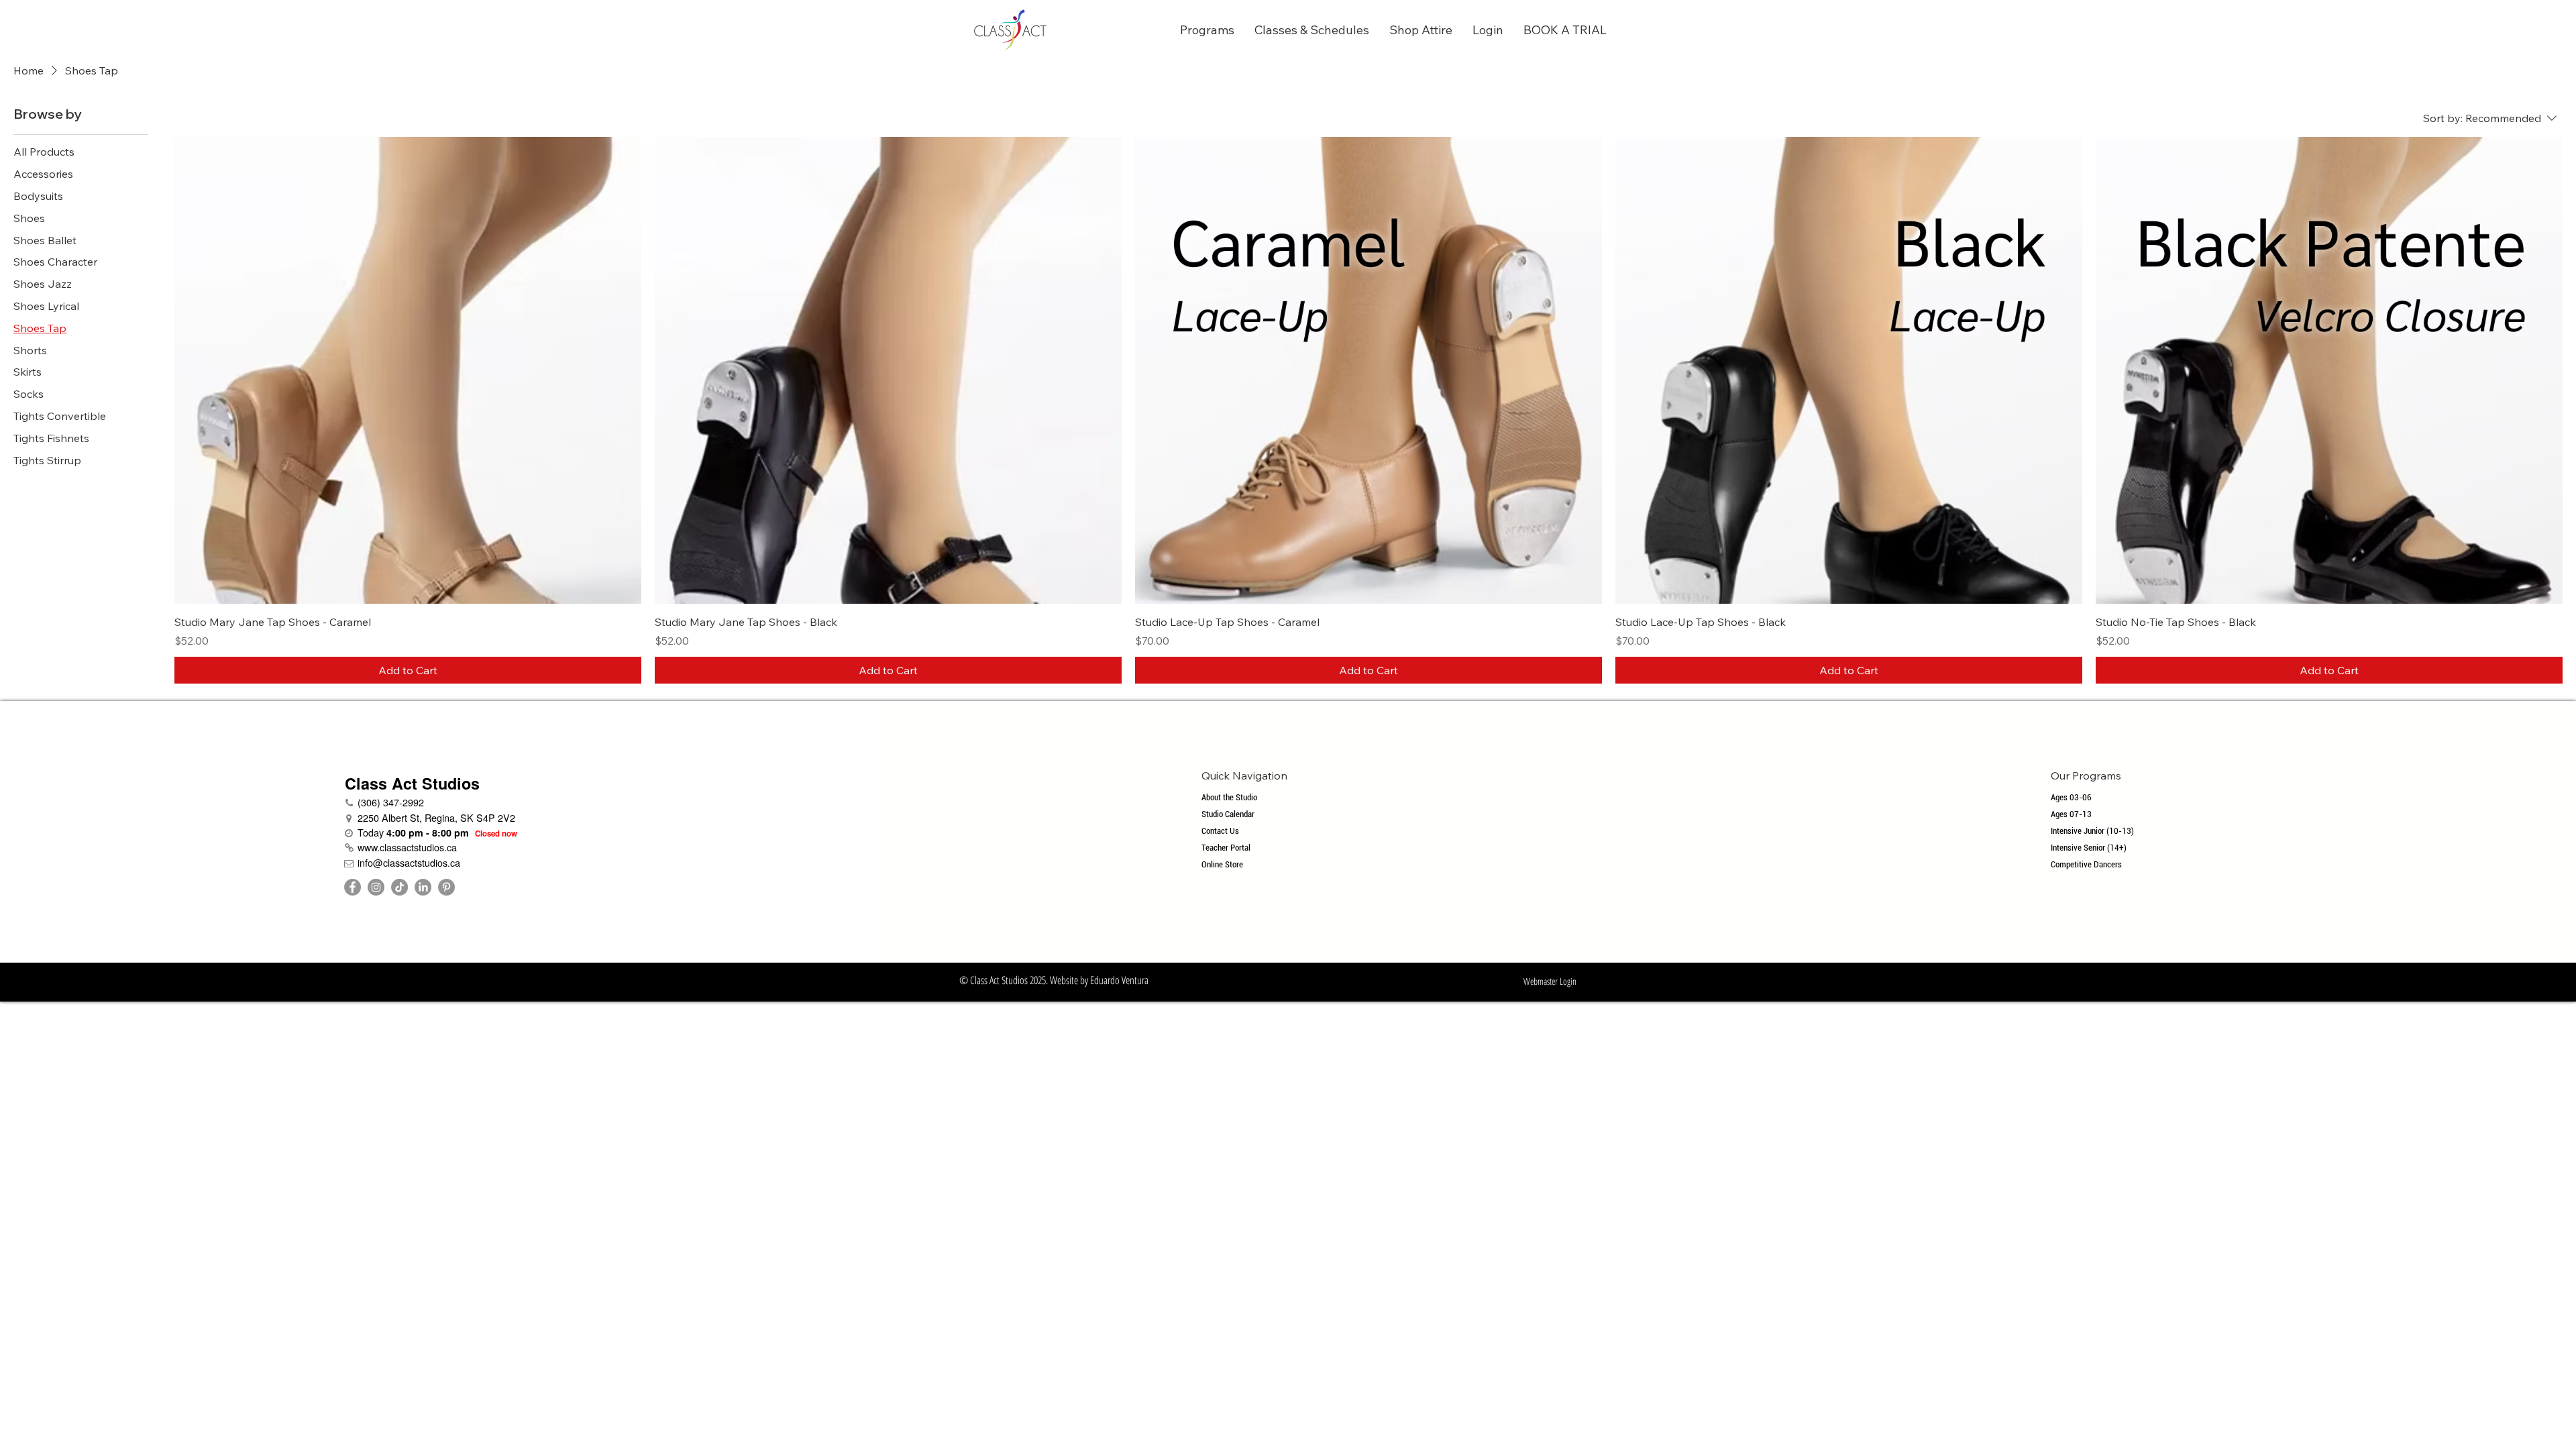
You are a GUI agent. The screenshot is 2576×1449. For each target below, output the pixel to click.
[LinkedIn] (423, 887)
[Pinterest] (446, 887)
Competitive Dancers (2086, 864)
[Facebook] (353, 887)
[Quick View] (408, 370)
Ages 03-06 (2071, 797)
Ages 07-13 (2071, 814)
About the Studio (1229, 797)
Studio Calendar (1228, 814)
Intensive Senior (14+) (2089, 848)
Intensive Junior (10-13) (2092, 831)
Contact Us (1220, 831)
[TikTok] (399, 887)
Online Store (1222, 864)
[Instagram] (376, 887)
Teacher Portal (1226, 848)
